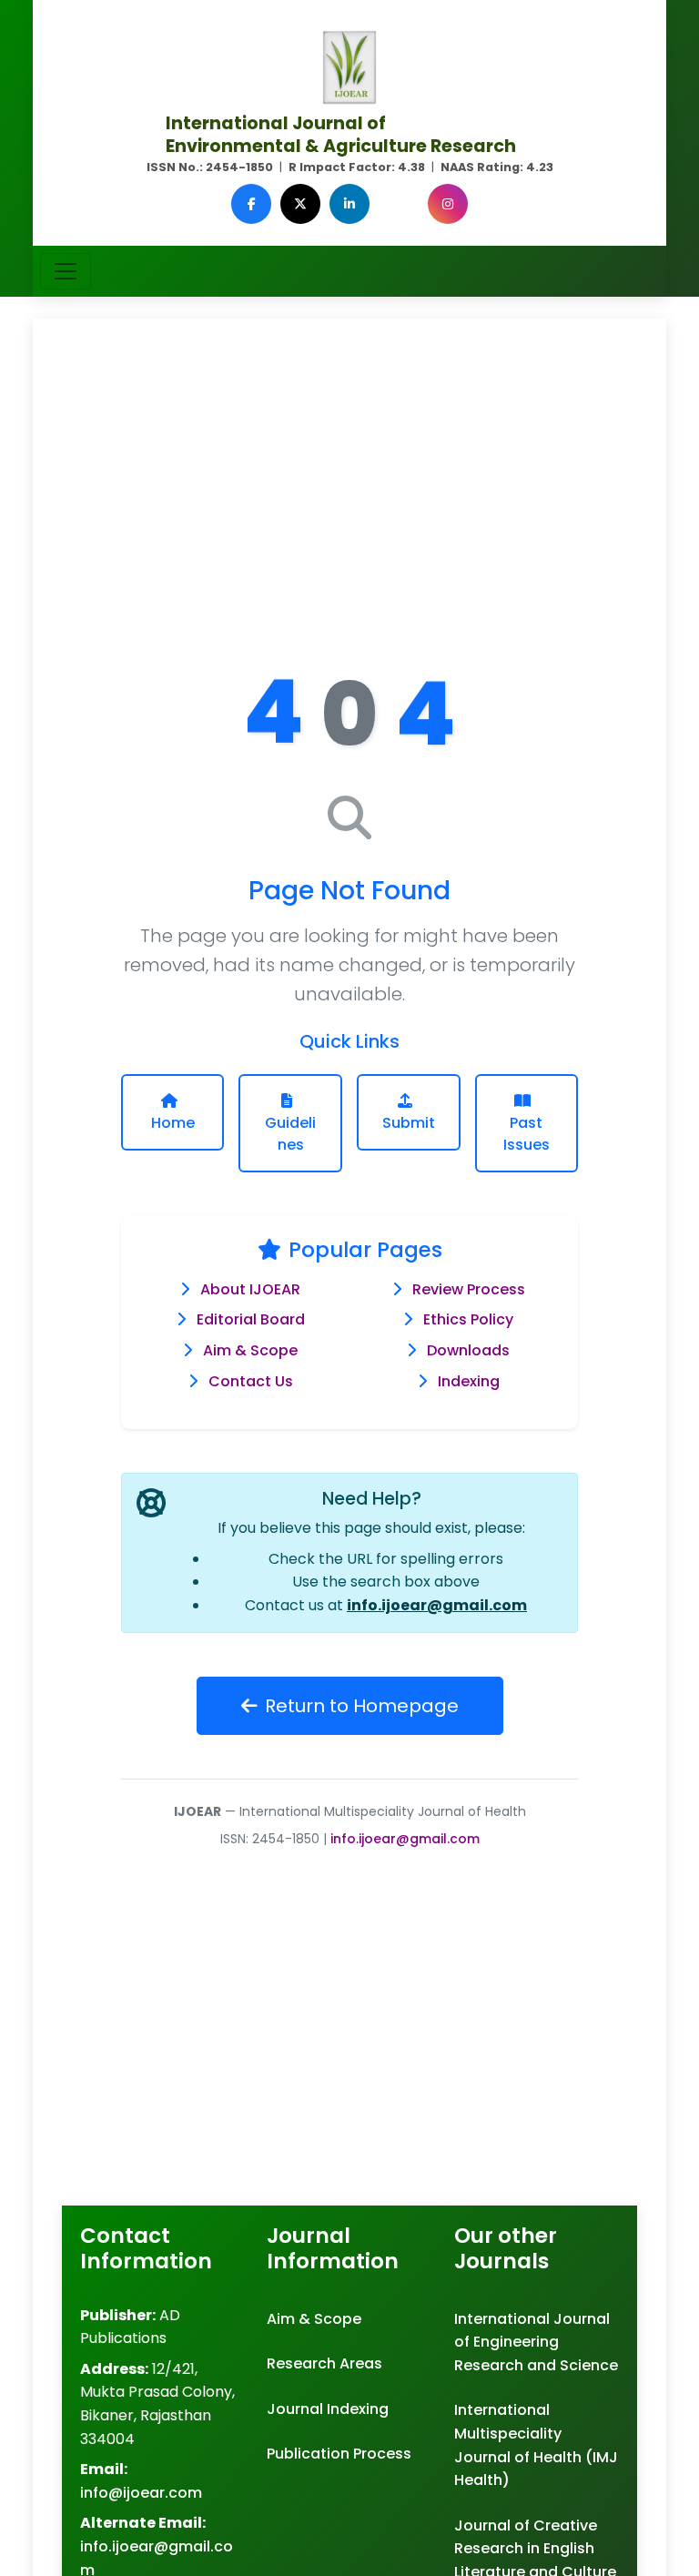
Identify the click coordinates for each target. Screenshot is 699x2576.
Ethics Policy (468, 1319)
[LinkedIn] (349, 204)
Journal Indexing (328, 2409)
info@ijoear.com (141, 2493)
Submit (409, 1123)
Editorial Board (251, 1319)
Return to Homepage (362, 1706)
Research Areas (324, 2363)
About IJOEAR (250, 1289)
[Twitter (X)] (300, 204)
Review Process (469, 1289)
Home (173, 1123)
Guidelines (290, 1134)
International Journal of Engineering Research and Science (536, 2342)
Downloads (468, 1350)
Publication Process (339, 2454)
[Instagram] (448, 204)
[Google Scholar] (399, 204)
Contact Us (251, 1381)
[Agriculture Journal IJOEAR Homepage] (349, 66)
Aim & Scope (250, 1350)
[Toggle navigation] (66, 271)
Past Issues (527, 1134)
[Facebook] (251, 204)
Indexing (469, 1381)
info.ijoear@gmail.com (437, 1605)
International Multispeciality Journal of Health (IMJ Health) (536, 2445)
